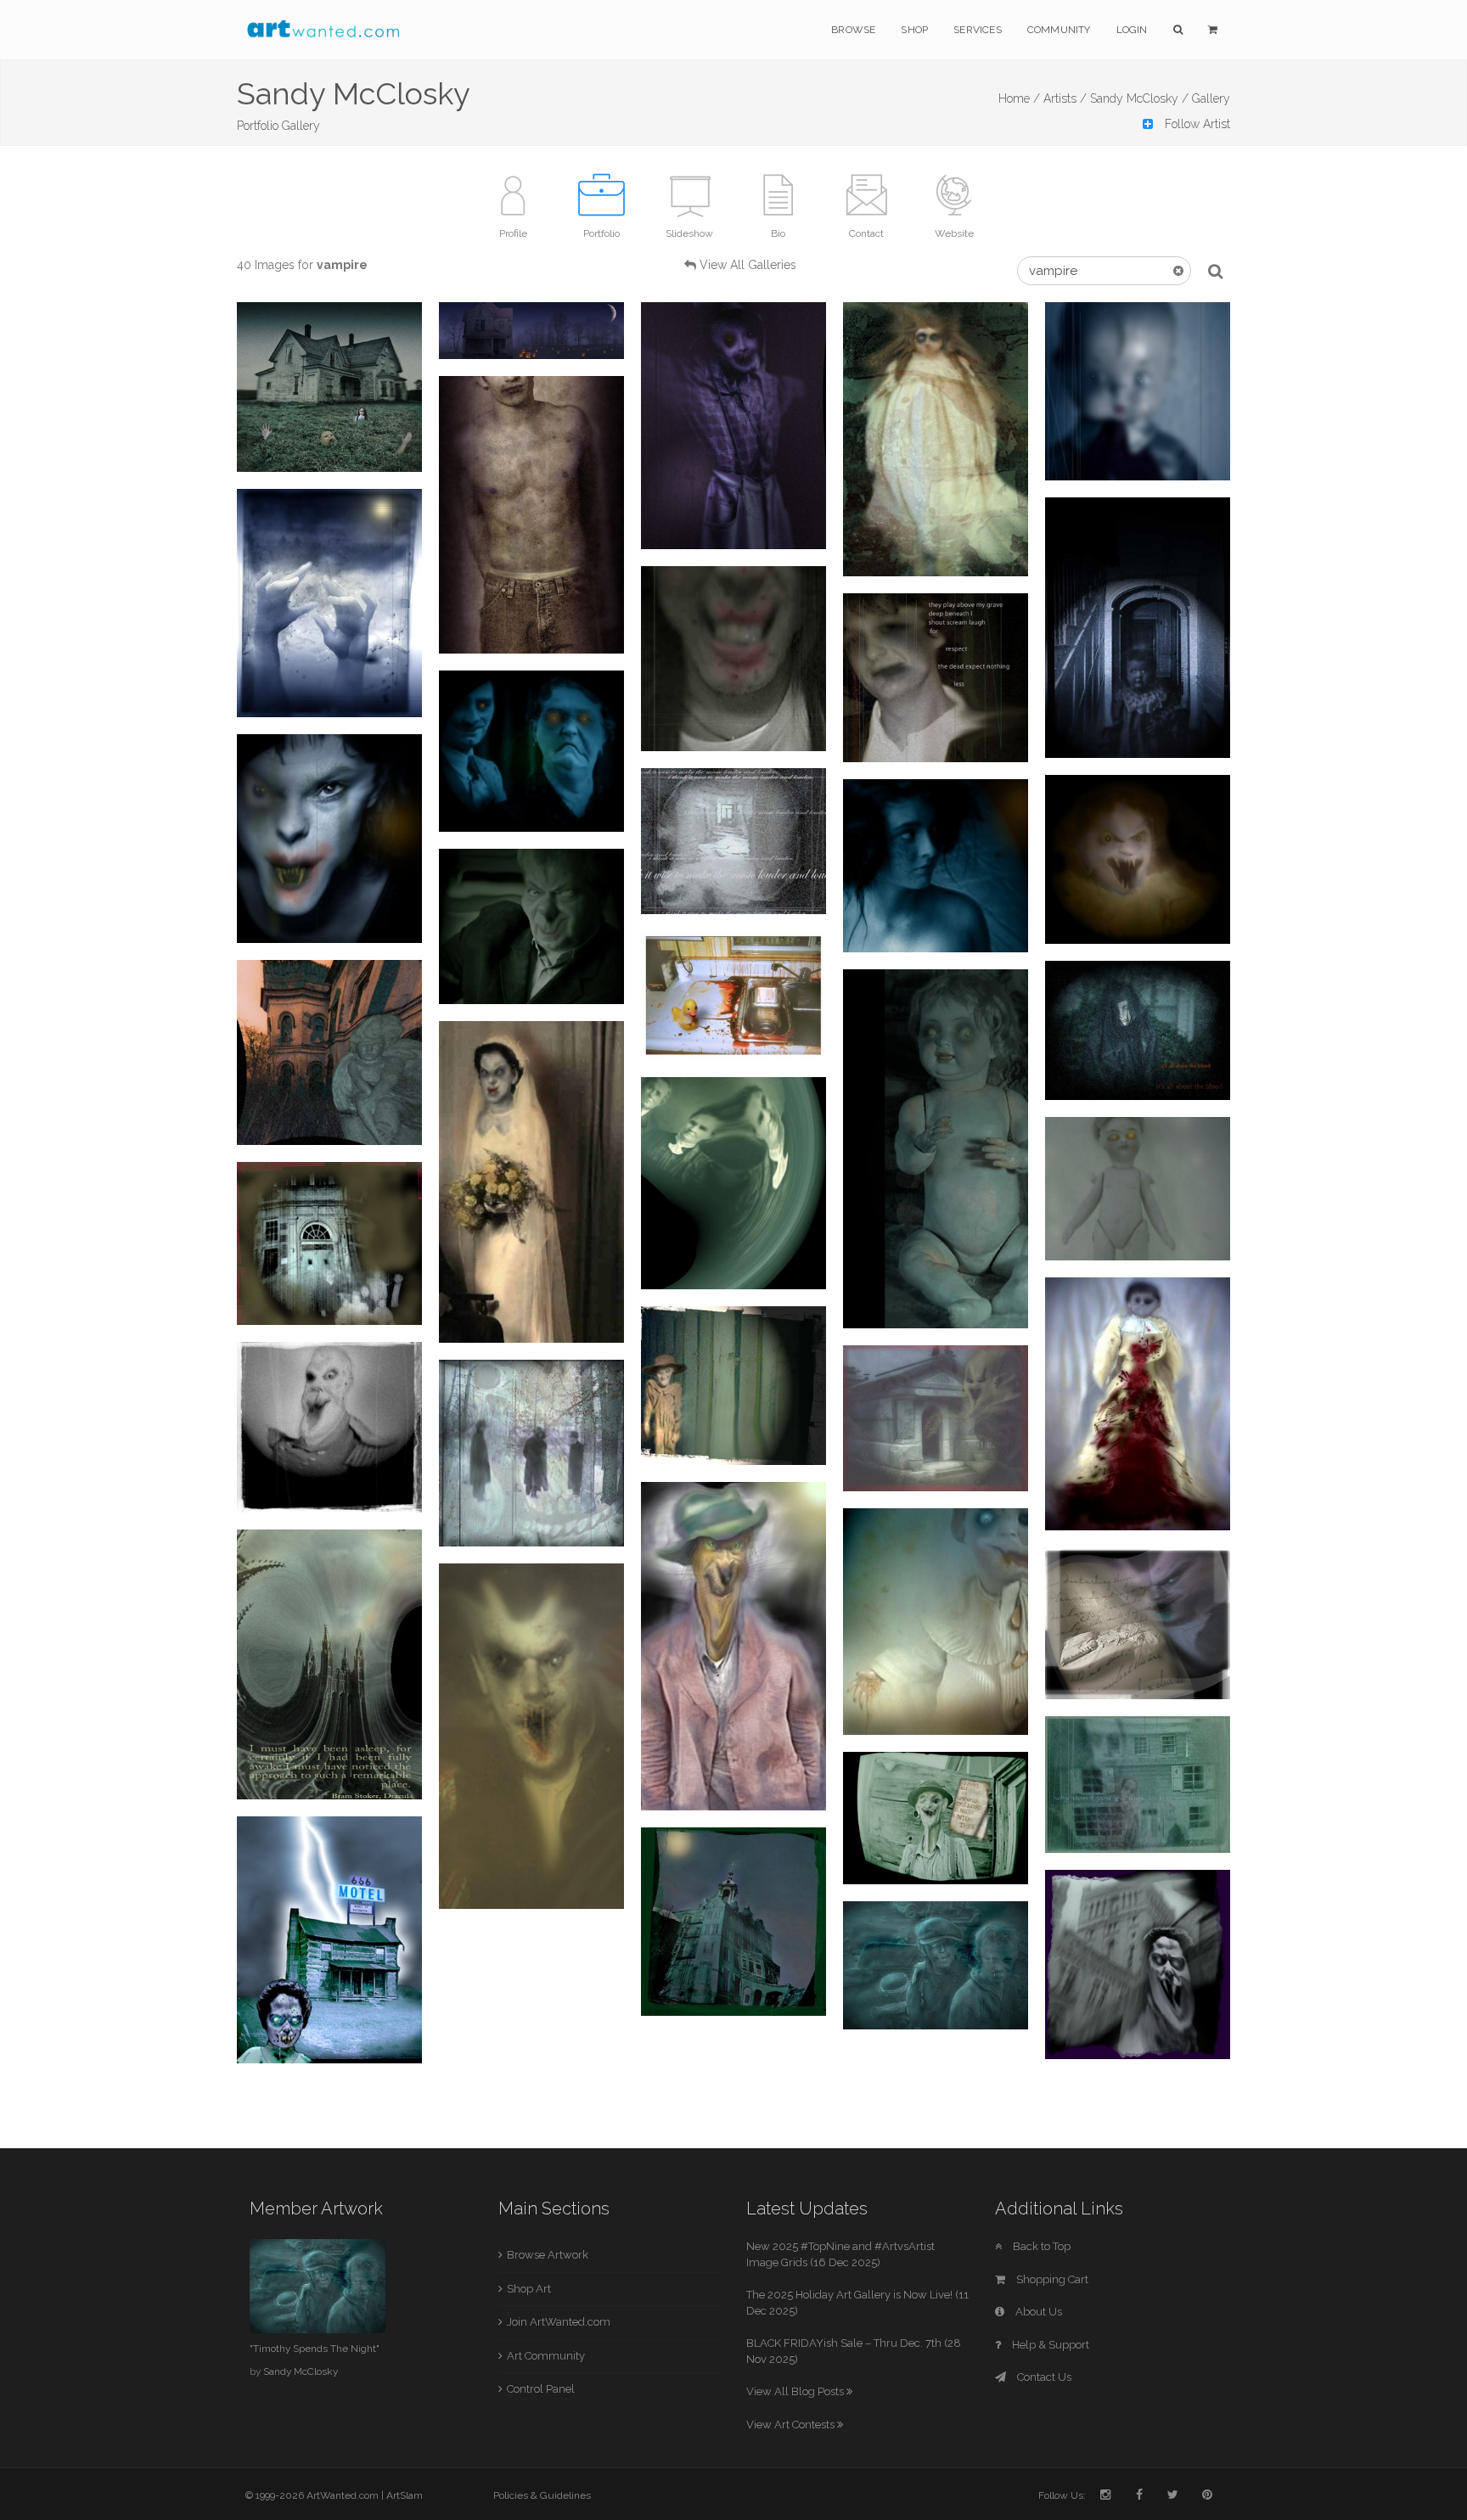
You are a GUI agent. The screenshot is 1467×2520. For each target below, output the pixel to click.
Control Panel (541, 2389)
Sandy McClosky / (1139, 98)
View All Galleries (748, 265)
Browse (853, 30)
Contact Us (1043, 2377)
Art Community (546, 2356)
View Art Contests (792, 2425)
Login (1132, 30)
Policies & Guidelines (542, 2495)
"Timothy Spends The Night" (315, 2349)
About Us (1037, 2312)
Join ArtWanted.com (559, 2322)
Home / (1019, 98)
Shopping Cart (1051, 2279)
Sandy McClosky (301, 2371)
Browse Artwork (548, 2255)
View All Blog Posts (796, 2391)
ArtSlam (405, 2495)
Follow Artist (1196, 124)
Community (1059, 30)
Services (978, 30)
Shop (914, 30)
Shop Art (529, 2289)
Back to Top (1040, 2246)
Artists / (1065, 98)
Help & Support (1049, 2345)
